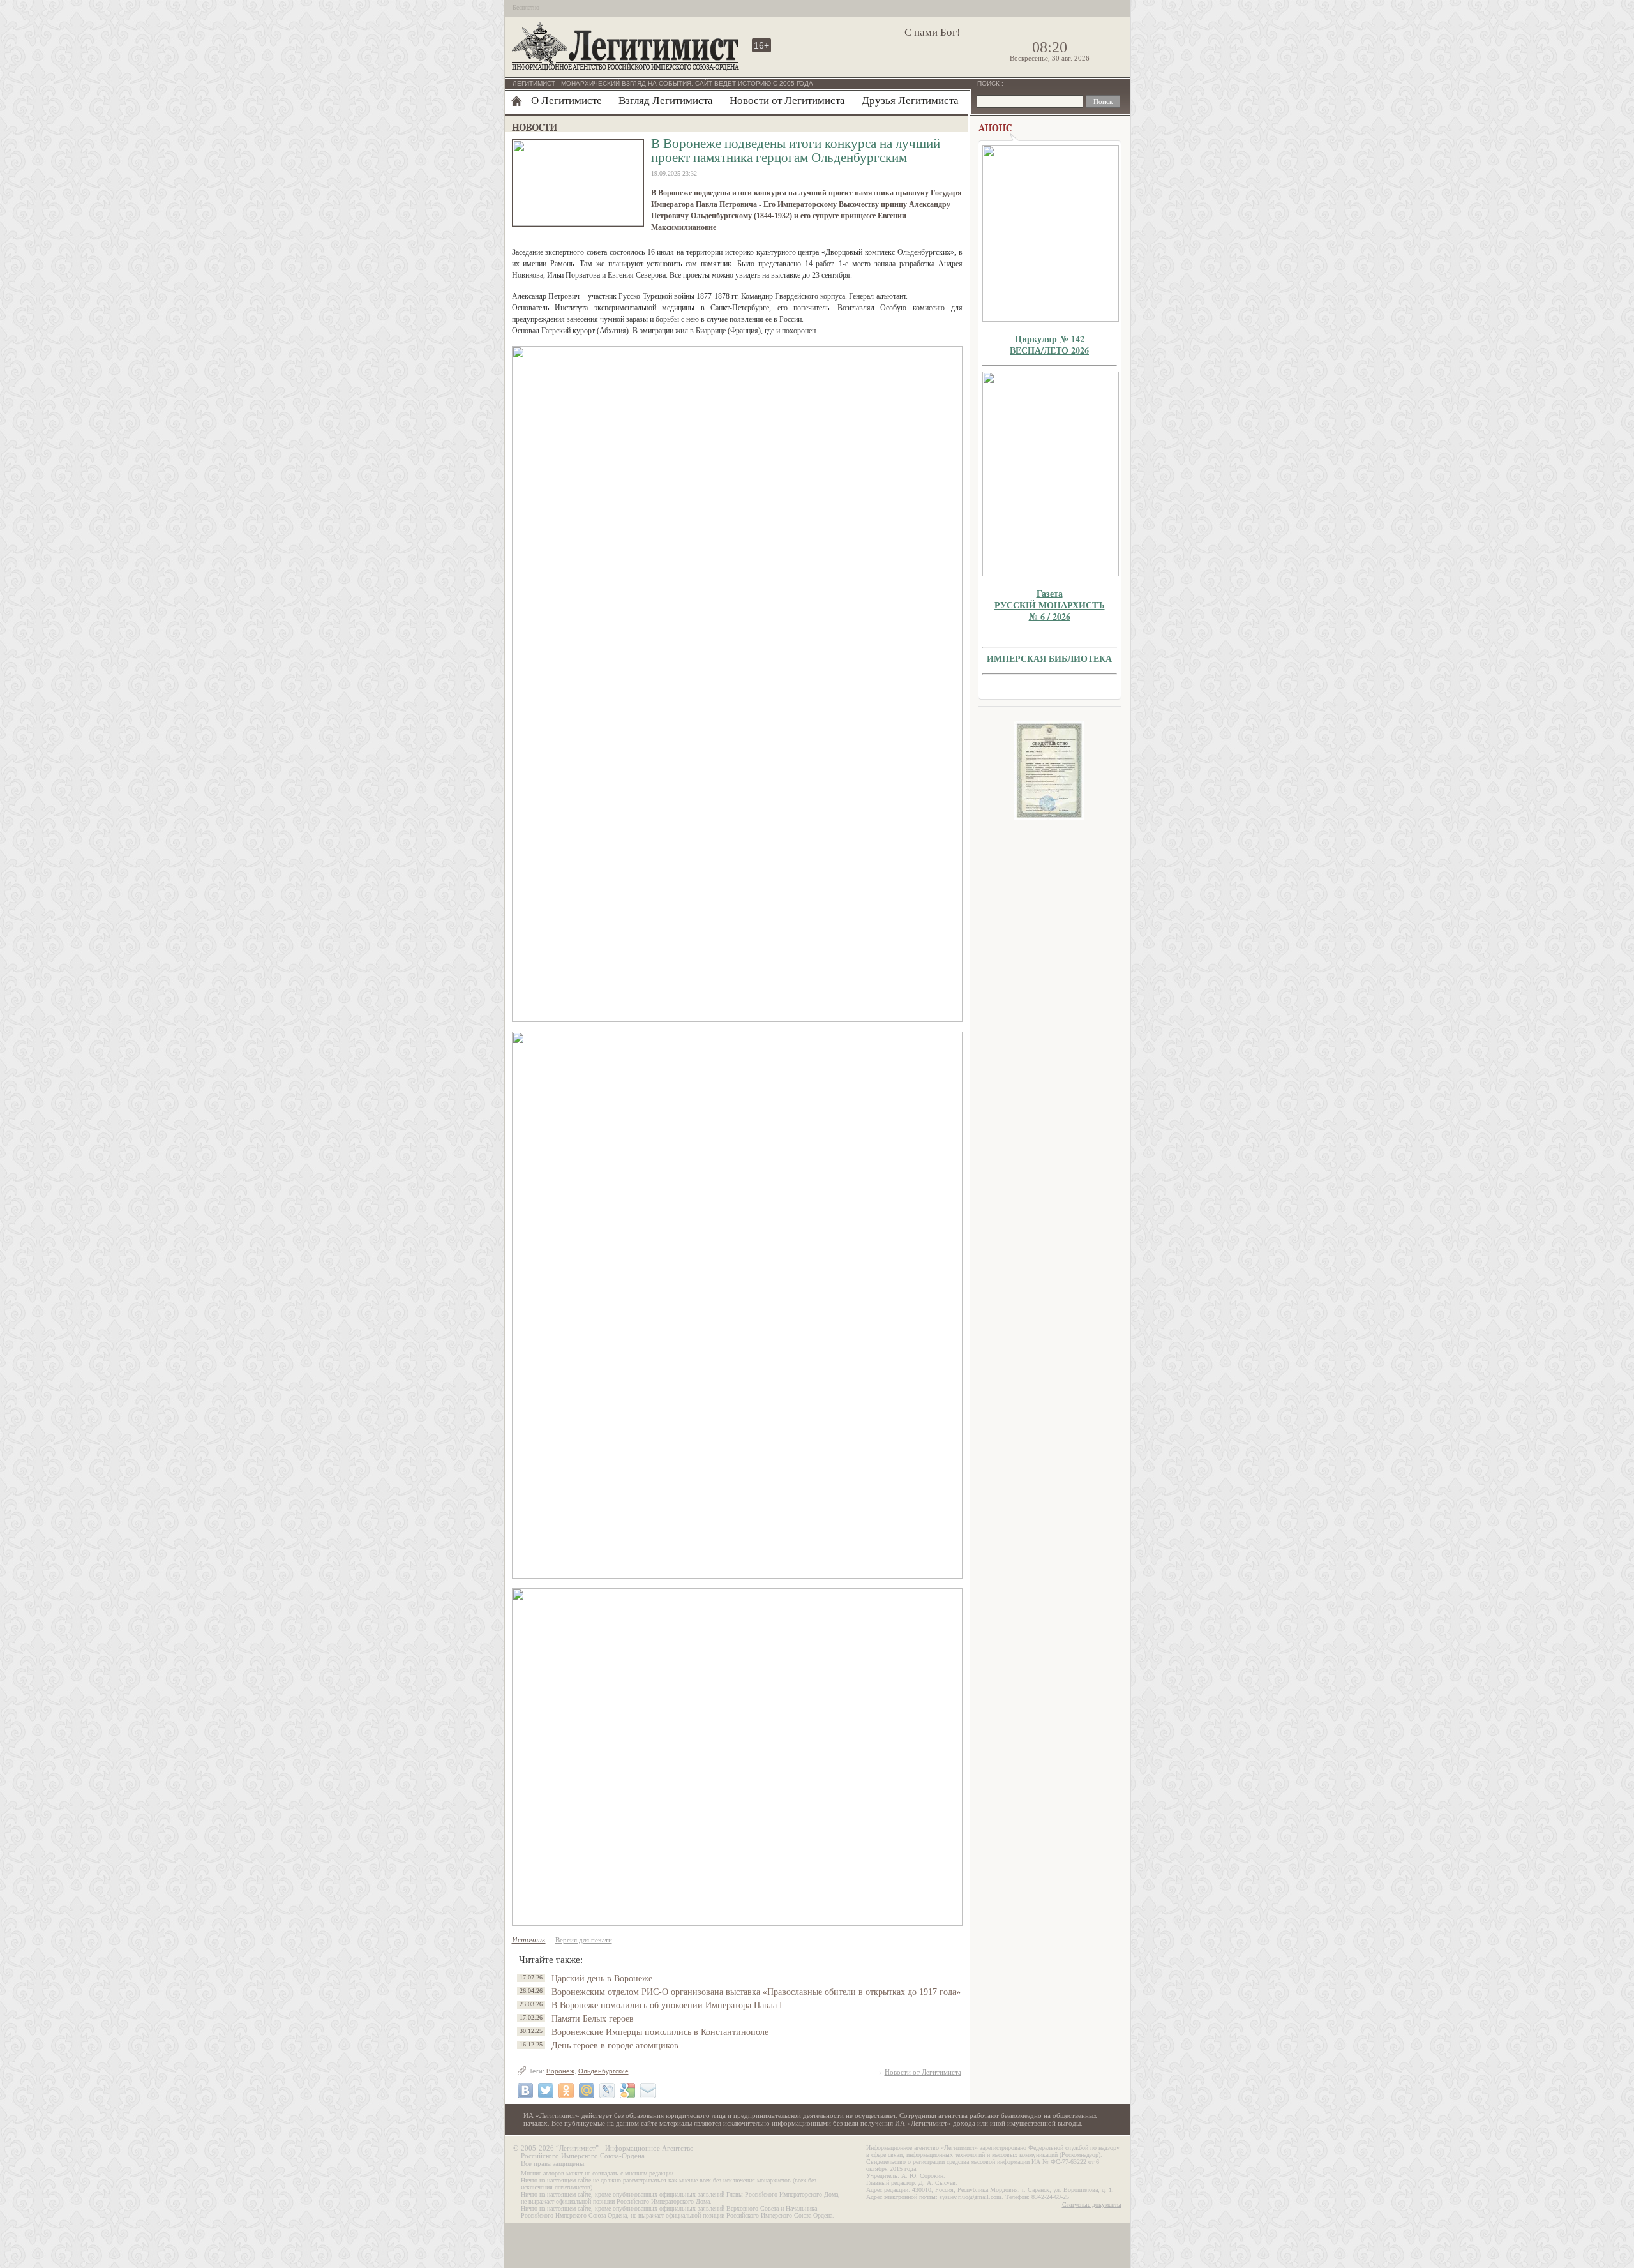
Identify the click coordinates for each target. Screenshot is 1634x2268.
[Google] (627, 2091)
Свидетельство (1049, 771)
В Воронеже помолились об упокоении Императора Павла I (667, 2005)
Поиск (989, 83)
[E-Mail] (648, 2091)
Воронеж (560, 2071)
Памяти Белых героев (593, 2019)
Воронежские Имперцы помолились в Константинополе (660, 2032)
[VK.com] (525, 2091)
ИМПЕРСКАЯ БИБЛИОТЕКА (1049, 658)
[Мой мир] (587, 2091)
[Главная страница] (516, 101)
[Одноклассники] (566, 2091)
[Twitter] (546, 2091)
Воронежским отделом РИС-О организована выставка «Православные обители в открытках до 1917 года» (756, 1992)
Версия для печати (584, 1940)
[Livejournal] (607, 2091)
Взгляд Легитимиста (666, 101)
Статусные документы (1092, 2204)
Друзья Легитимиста (910, 101)
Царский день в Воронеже (602, 1979)
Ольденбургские (603, 2071)
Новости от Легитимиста (787, 101)
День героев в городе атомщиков (615, 2046)
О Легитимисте (566, 101)
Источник (529, 1940)
